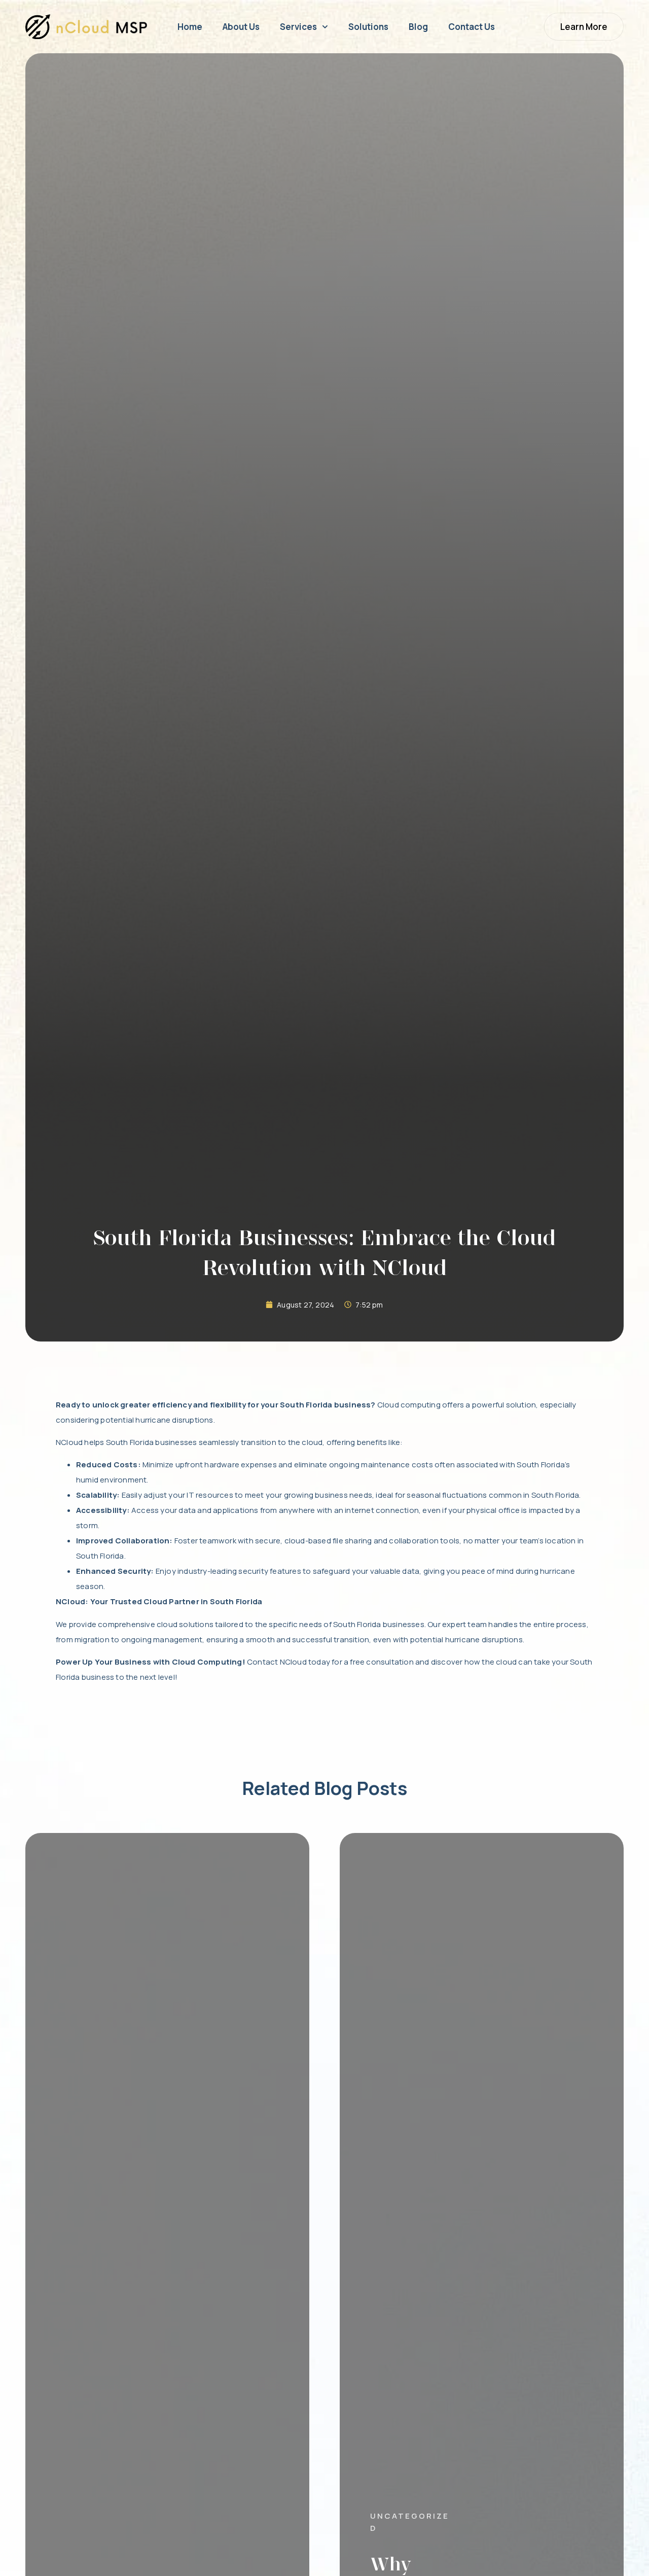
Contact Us (472, 27)
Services (298, 27)
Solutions (368, 27)
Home (190, 27)
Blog (418, 27)
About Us (241, 27)
